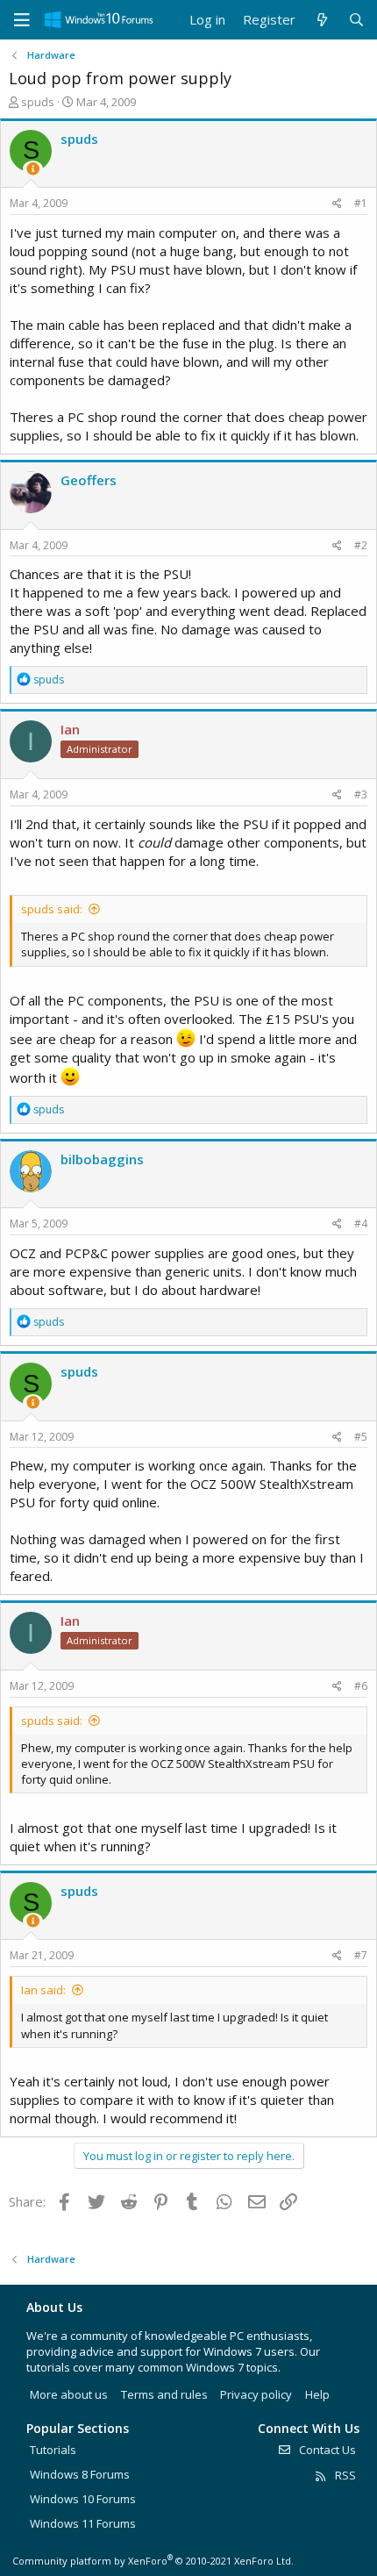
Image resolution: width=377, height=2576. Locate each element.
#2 (361, 545)
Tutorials (53, 2450)
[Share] (337, 204)
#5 (361, 1437)
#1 (361, 203)
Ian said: (43, 1990)
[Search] (356, 20)
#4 (361, 1224)
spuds (38, 102)
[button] (22, 20)
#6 (361, 1686)
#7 (361, 1955)
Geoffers (89, 480)
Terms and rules (164, 2394)
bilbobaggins (102, 1159)
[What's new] (321, 20)
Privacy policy (256, 2394)
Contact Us (326, 2450)
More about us (69, 2394)
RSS (344, 2475)
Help (317, 2394)
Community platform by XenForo (153, 2561)
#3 (361, 794)
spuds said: (52, 909)
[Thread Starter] (33, 169)
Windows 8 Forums (80, 2474)
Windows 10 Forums (83, 2499)
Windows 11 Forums (83, 2523)
